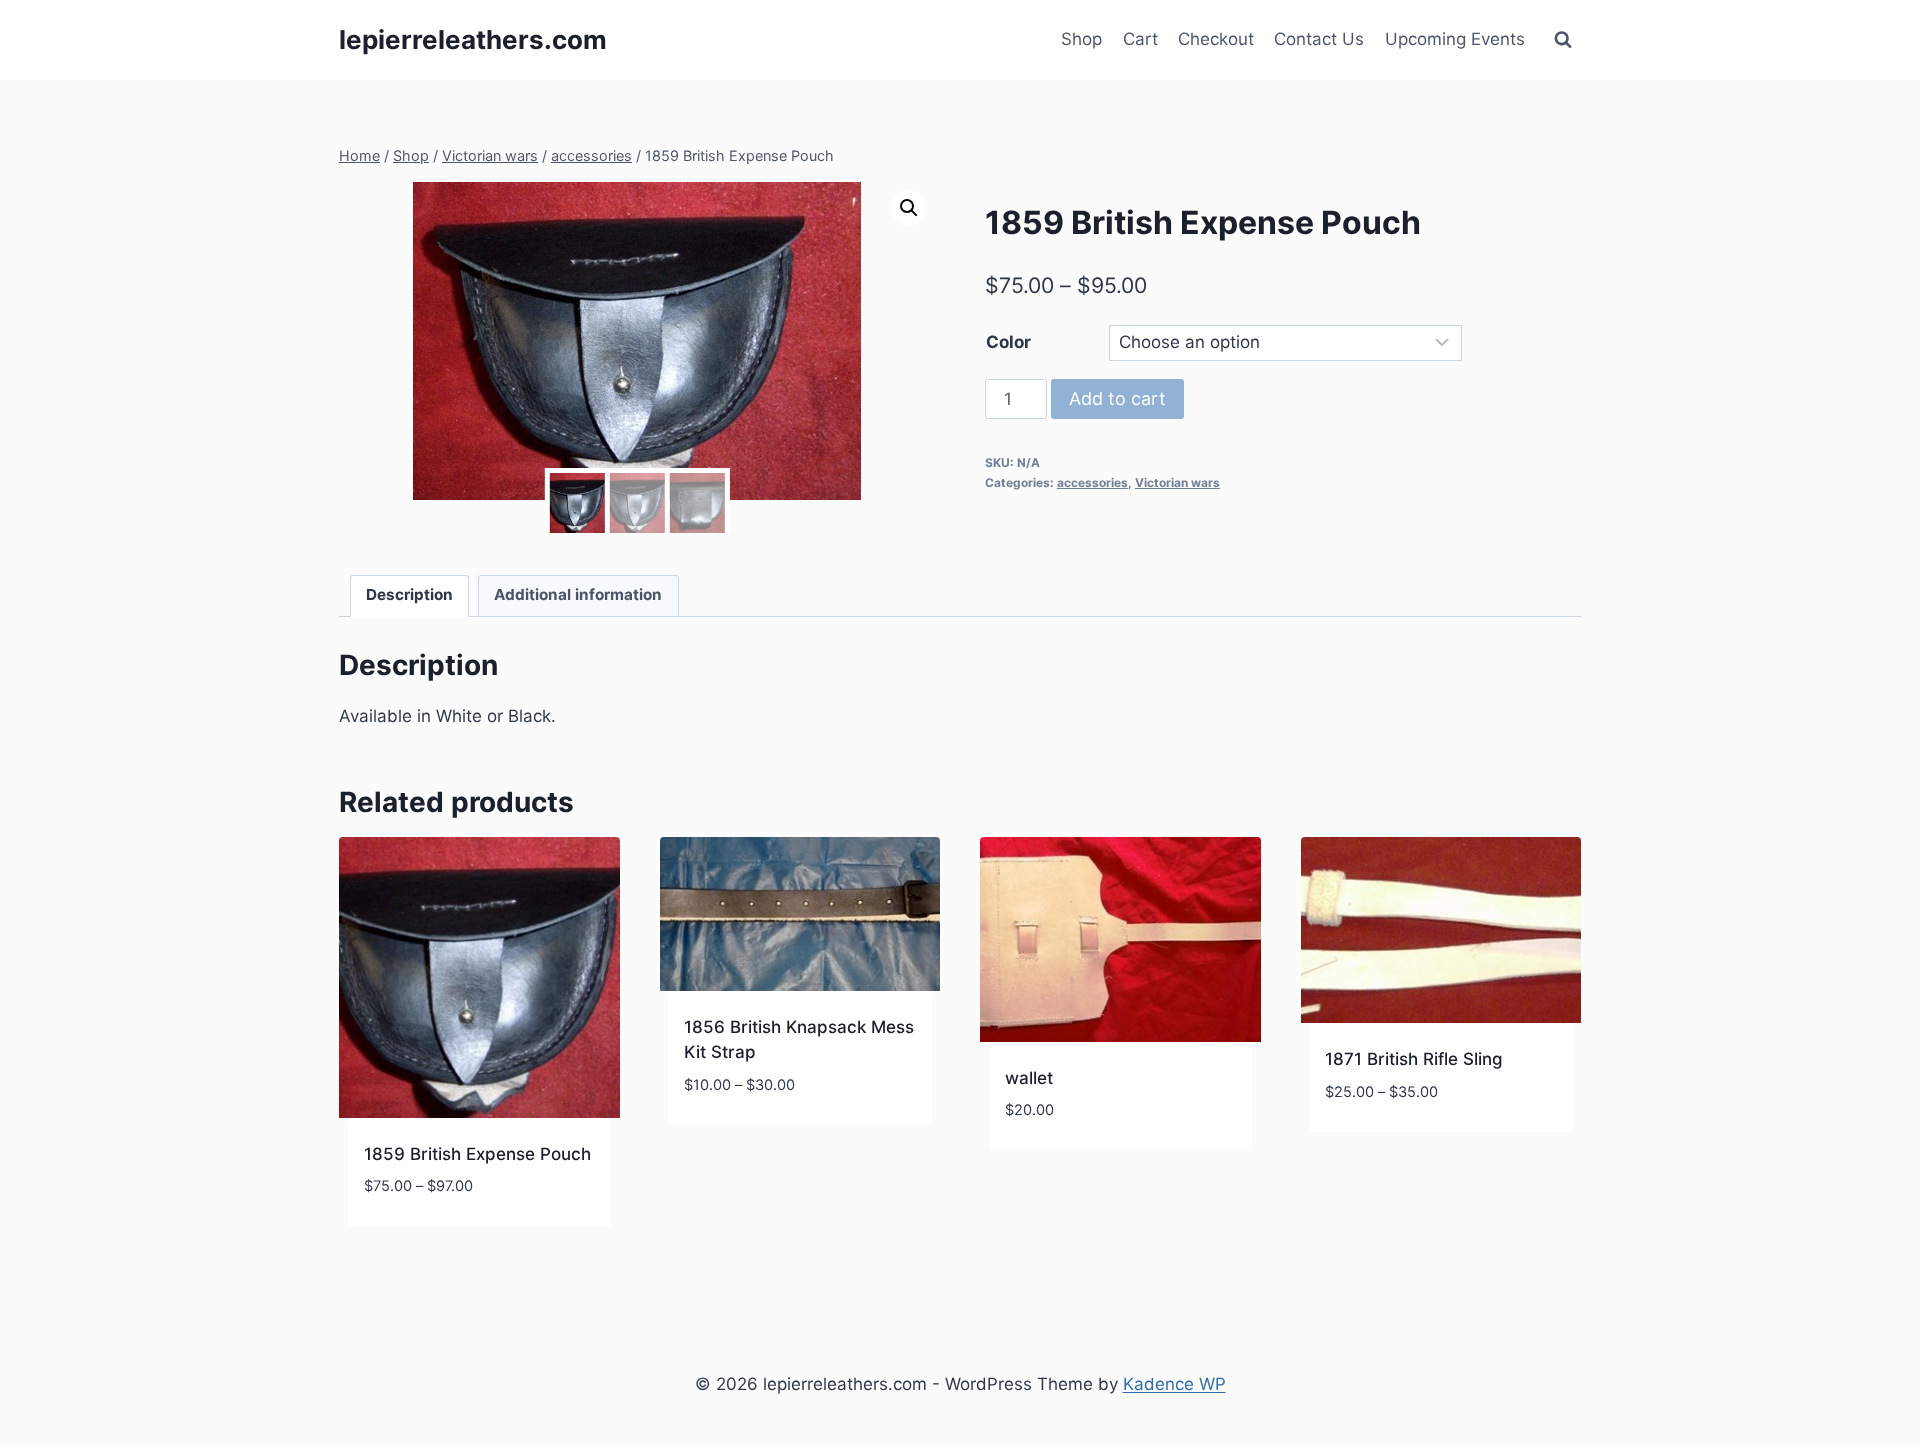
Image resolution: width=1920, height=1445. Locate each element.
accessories (1092, 482)
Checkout (1216, 39)
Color (1008, 342)
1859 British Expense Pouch (477, 1154)
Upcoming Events (1455, 39)
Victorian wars (1177, 482)
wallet (1029, 1078)
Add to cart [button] (1055, 1170)
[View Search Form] (1563, 40)
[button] (909, 208)
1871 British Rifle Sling (1414, 1059)
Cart (1140, 39)
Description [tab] (409, 594)
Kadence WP (1174, 1384)
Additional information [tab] (578, 594)
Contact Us (1319, 39)
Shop (1081, 39)
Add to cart (1117, 398)
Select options (748, 1144)
